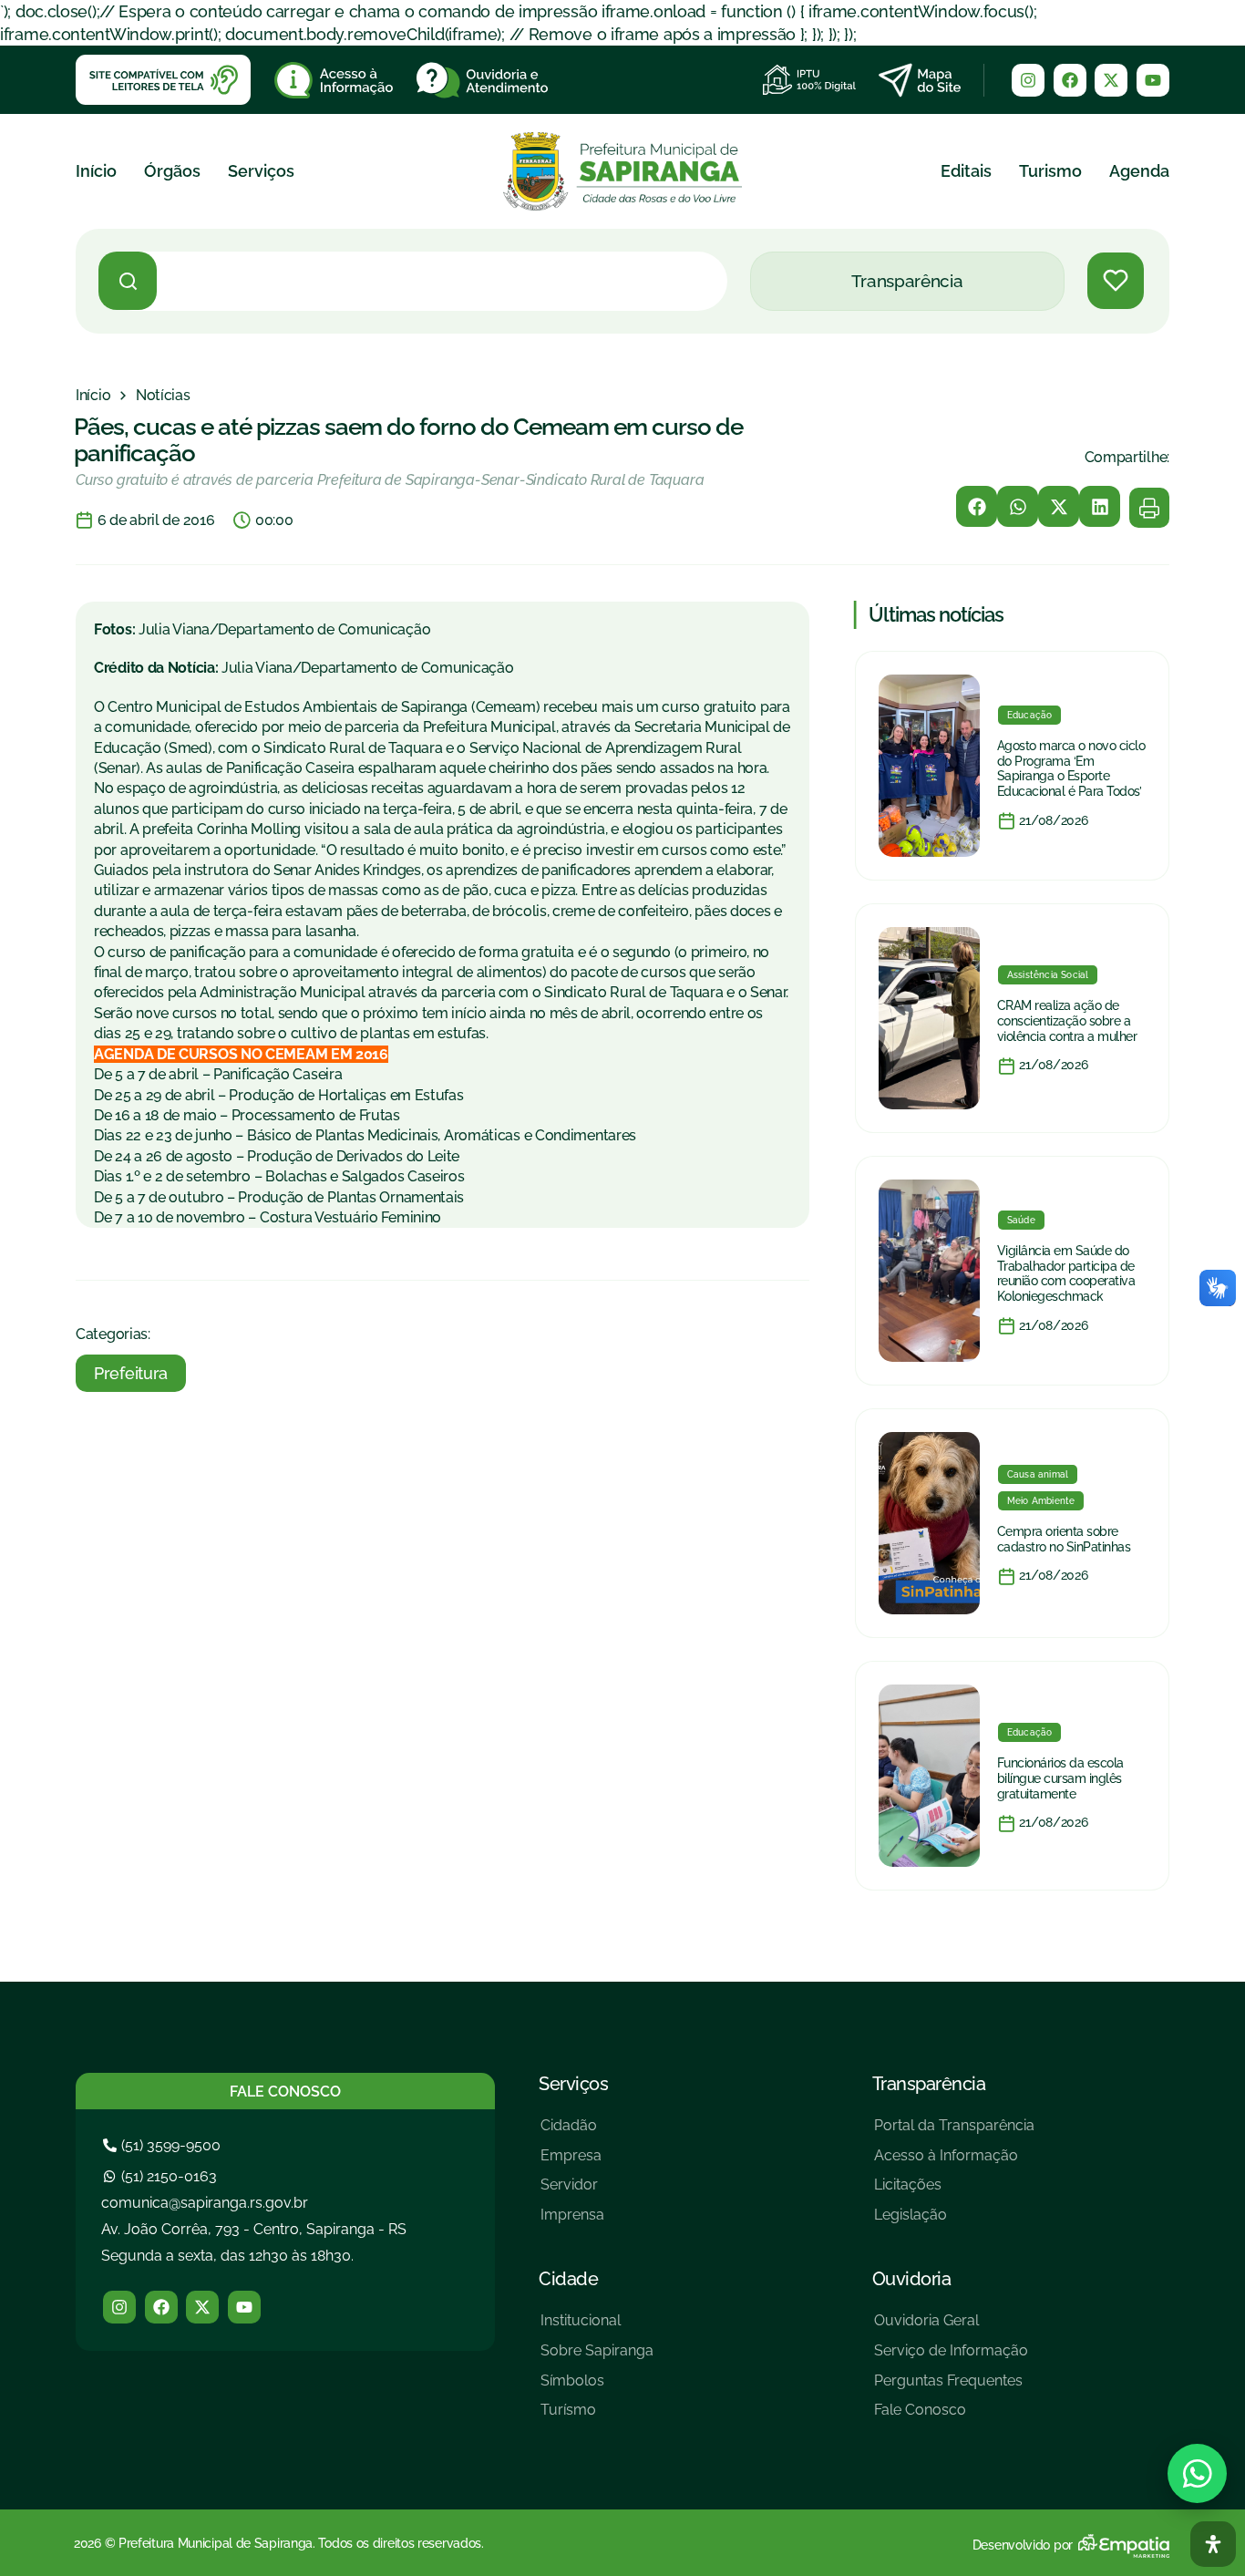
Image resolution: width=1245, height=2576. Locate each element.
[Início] (93, 396)
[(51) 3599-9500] (164, 2145)
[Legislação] (954, 2222)
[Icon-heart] (1116, 281)
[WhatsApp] (1197, 2473)
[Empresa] (572, 2163)
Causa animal (1038, 1474)
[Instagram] (1028, 80)
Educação (1030, 715)
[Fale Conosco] (951, 2417)
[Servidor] (572, 2192)
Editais (966, 171)
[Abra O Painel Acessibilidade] (1213, 2544)
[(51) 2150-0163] (162, 2176)
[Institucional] (597, 2328)
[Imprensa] (572, 2222)
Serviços (261, 171)
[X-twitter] (1111, 80)
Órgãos (172, 171)
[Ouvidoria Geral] (951, 2328)
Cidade (568, 2279)
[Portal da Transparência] (954, 2133)
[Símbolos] (597, 2388)
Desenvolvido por (1023, 2545)
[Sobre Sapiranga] (597, 2358)
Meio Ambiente (1041, 1501)
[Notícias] (163, 396)
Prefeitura (131, 1373)
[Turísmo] (597, 2417)
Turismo (1050, 171)
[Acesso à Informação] (954, 2163)
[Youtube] (1153, 80)
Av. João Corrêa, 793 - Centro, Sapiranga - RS (254, 2229)
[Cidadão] (572, 2133)
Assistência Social (1048, 975)
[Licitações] (954, 2192)
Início (96, 171)
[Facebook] (1070, 80)
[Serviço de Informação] (951, 2358)
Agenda (1139, 171)
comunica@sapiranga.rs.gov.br (205, 2203)
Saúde (1021, 1220)
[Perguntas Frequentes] (951, 2388)
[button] (977, 506)
